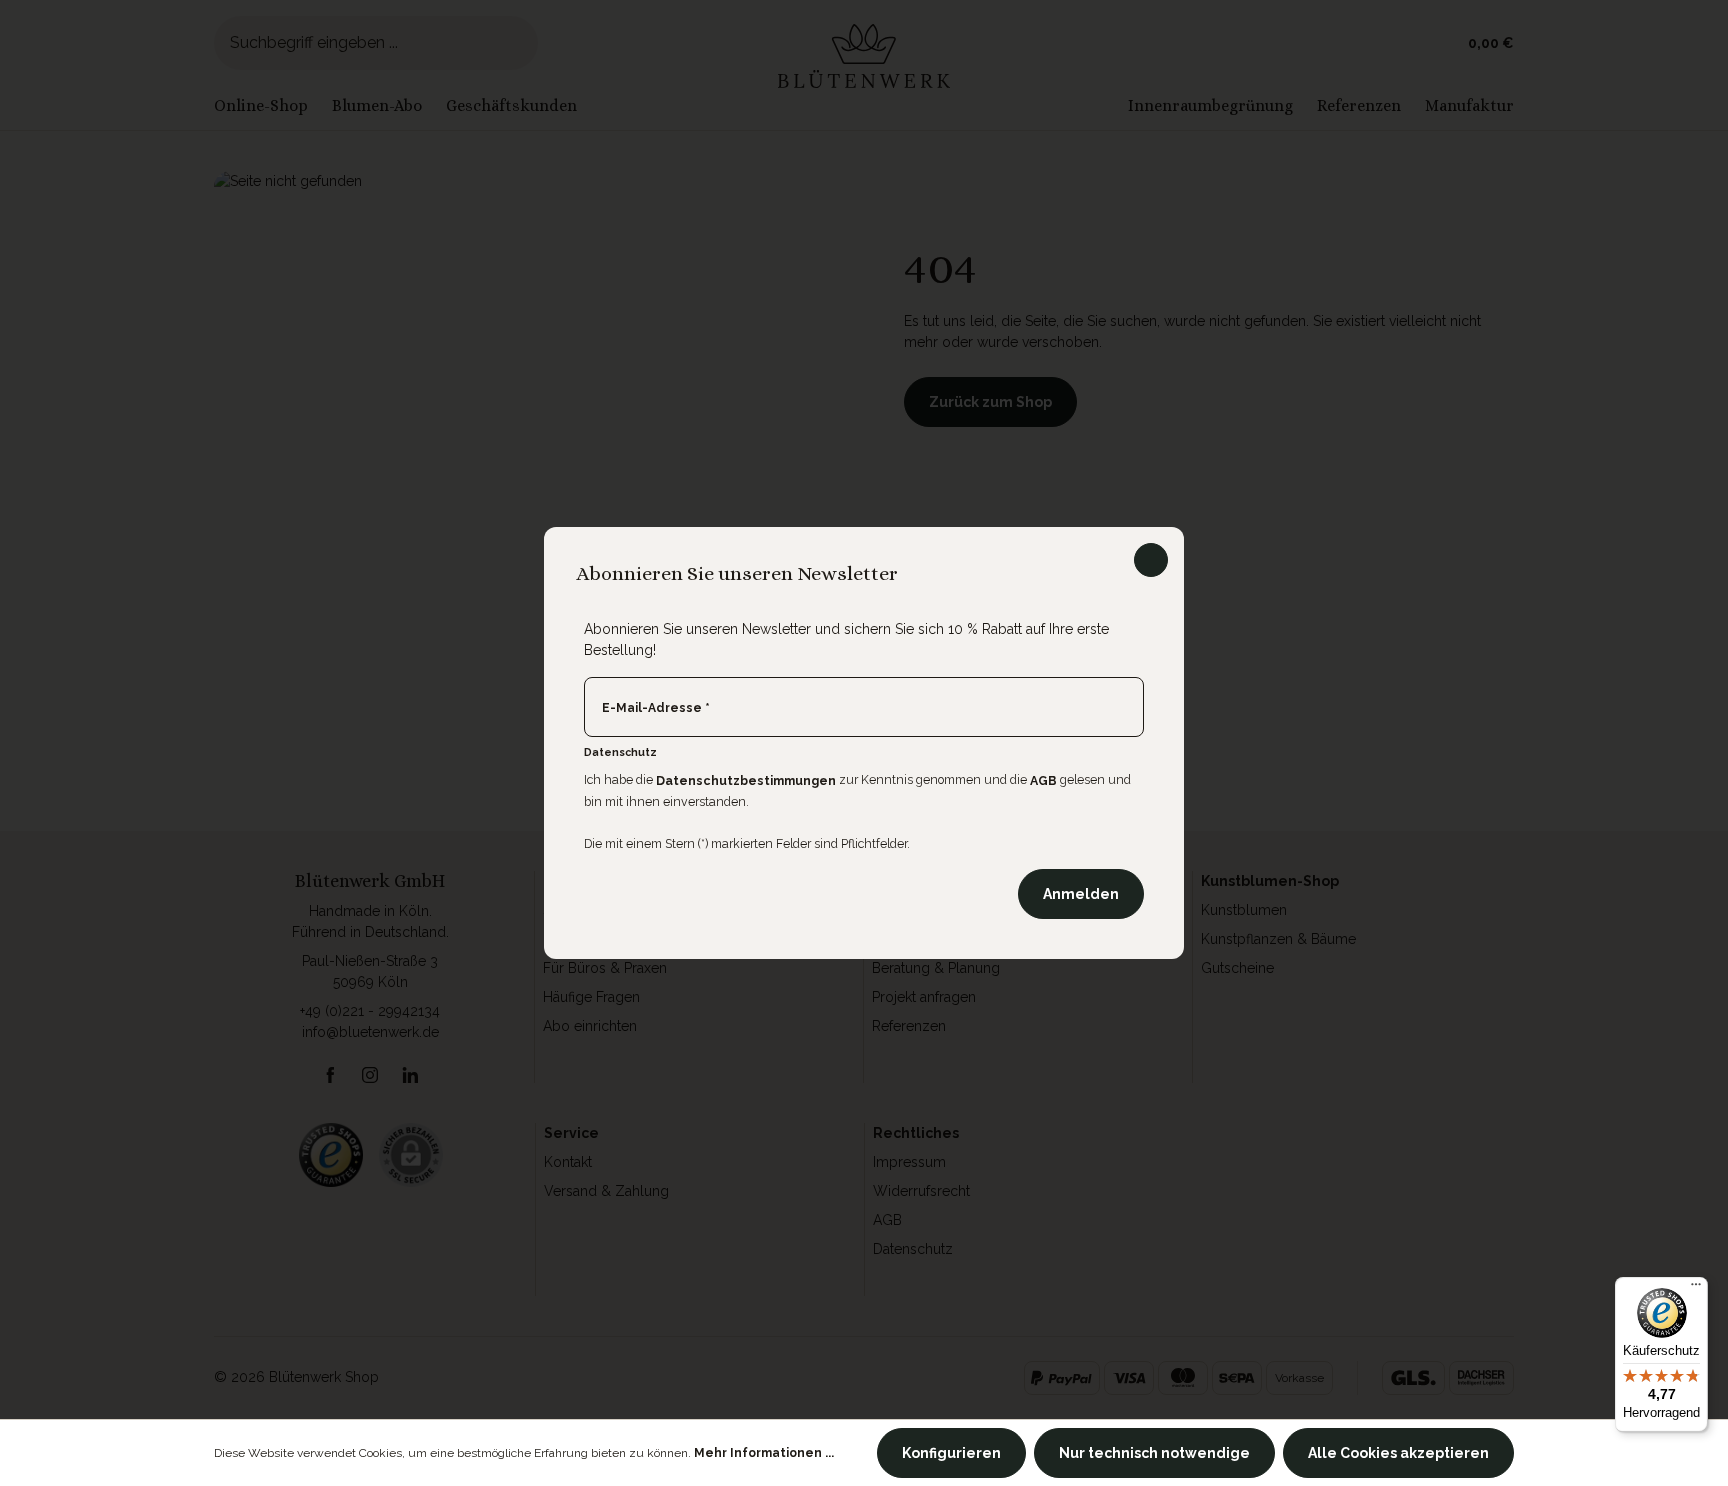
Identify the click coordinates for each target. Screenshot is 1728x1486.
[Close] (1151, 560)
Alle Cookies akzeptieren (1398, 1453)
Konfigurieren (951, 1453)
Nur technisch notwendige (1154, 1453)
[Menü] (1696, 1289)
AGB (1043, 780)
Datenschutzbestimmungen (746, 780)
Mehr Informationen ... (764, 1453)
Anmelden (1081, 894)
